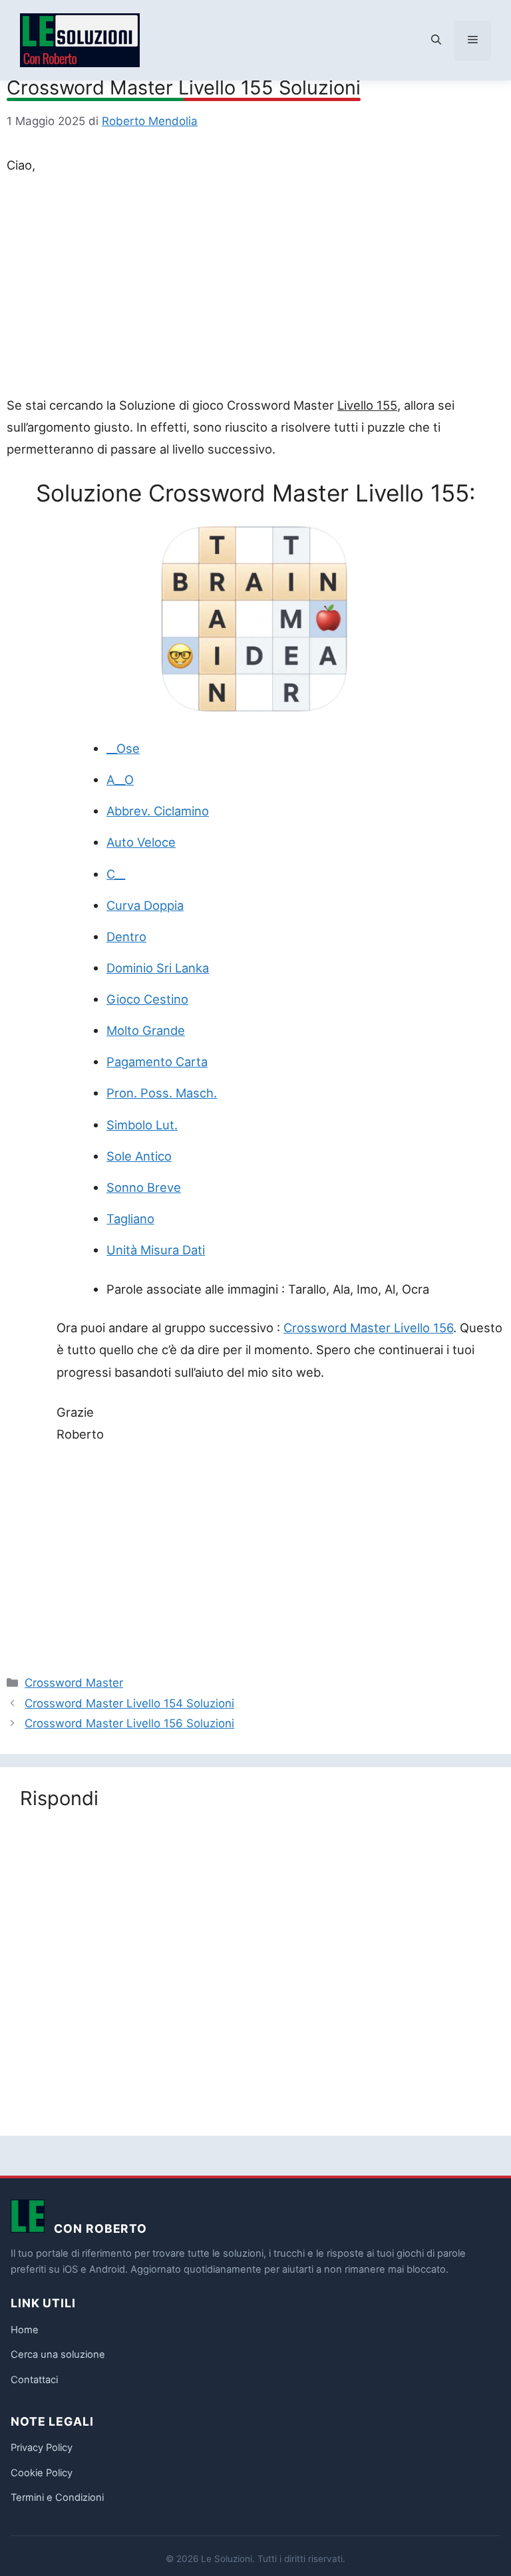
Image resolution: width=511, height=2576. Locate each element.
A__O (120, 780)
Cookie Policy (42, 2473)
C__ (116, 874)
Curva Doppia (145, 905)
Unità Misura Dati (156, 1250)
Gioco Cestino (147, 999)
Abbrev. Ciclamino (158, 811)
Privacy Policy (42, 2448)
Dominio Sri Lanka (158, 968)
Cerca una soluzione (58, 2355)
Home (25, 2330)
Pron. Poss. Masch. (162, 1093)
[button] (436, 41)
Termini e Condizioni (57, 2498)
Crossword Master (74, 1683)
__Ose (123, 748)
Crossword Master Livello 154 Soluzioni (129, 1703)
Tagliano (130, 1218)
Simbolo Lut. (142, 1125)
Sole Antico (139, 1156)
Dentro (126, 936)
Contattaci (34, 2380)
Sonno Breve (144, 1187)
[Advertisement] (255, 288)
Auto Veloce (141, 842)
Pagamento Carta (157, 1062)
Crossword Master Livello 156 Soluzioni (129, 1723)
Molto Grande (146, 1030)
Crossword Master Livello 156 (368, 1328)
